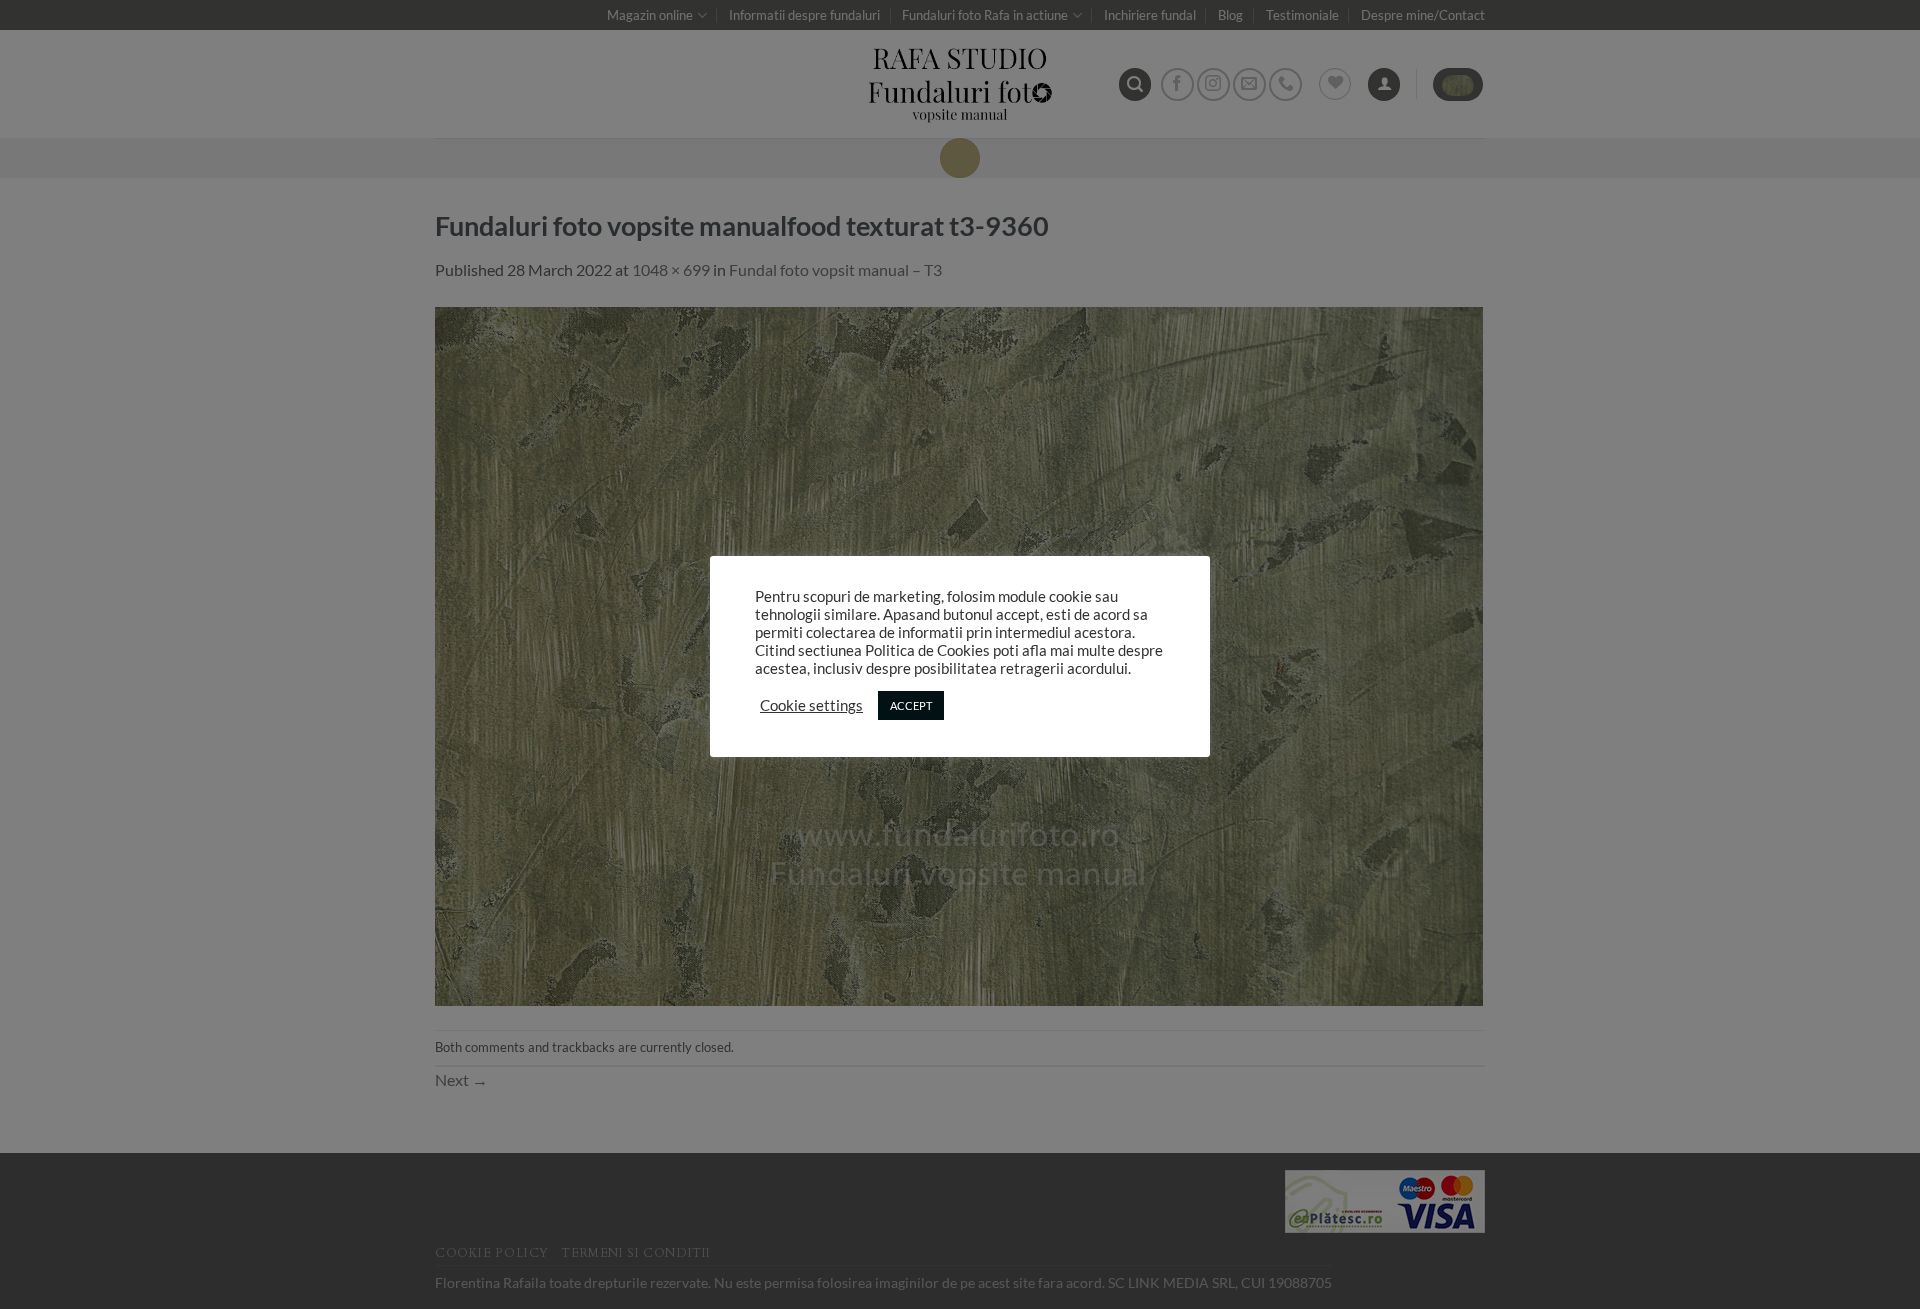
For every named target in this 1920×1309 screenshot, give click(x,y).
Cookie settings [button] (811, 705)
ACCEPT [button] (911, 705)
